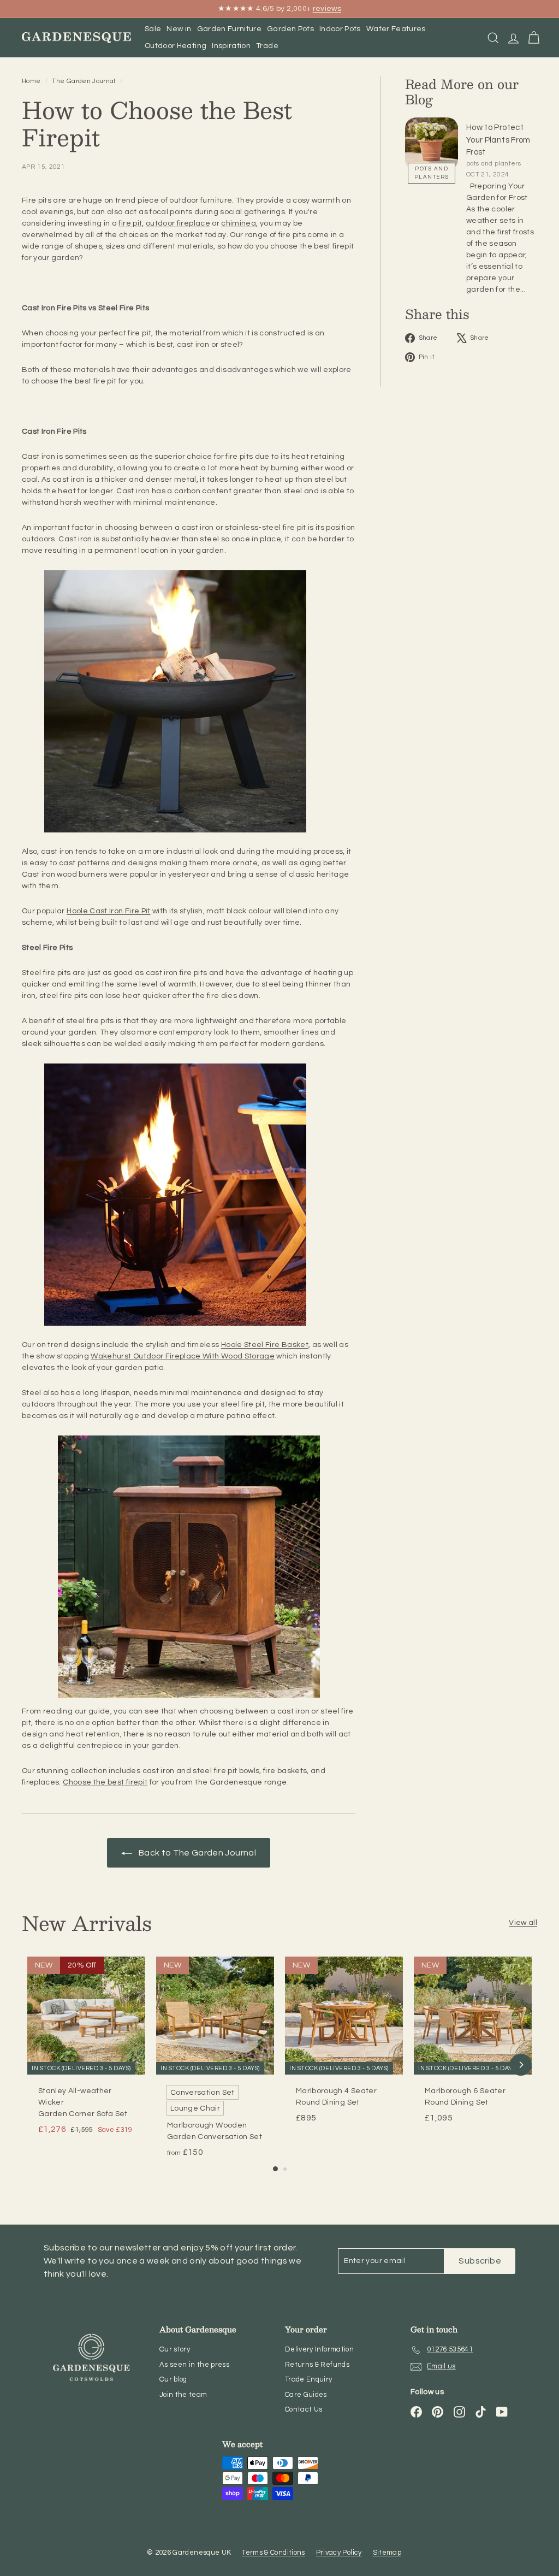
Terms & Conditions (273, 2553)
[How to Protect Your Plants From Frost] (432, 144)
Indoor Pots (340, 29)
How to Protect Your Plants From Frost (498, 140)
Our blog (173, 2379)
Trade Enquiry (309, 2379)
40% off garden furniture (231, 11)
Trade (267, 46)
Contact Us (304, 2409)
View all (523, 1923)
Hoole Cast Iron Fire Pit (108, 911)
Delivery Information (319, 2349)
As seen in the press (194, 2365)
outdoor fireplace (178, 223)
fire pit (130, 223)
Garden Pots (290, 29)
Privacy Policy (339, 2553)
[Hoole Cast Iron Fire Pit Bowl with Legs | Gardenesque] (189, 701)
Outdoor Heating (176, 46)
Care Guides (306, 2395)
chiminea (239, 223)
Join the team (183, 2395)
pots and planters (432, 173)
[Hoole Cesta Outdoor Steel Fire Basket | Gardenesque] (189, 1195)
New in (179, 29)
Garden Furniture (230, 29)
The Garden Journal (84, 81)
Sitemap (387, 2553)
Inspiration (231, 46)
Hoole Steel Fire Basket (265, 1345)
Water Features (396, 29)
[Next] (521, 2065)
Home (32, 81)
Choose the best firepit (105, 1782)
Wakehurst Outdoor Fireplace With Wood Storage (183, 1356)
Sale (153, 29)
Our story (175, 2349)
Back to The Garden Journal (196, 1853)
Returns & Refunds (317, 2365)
